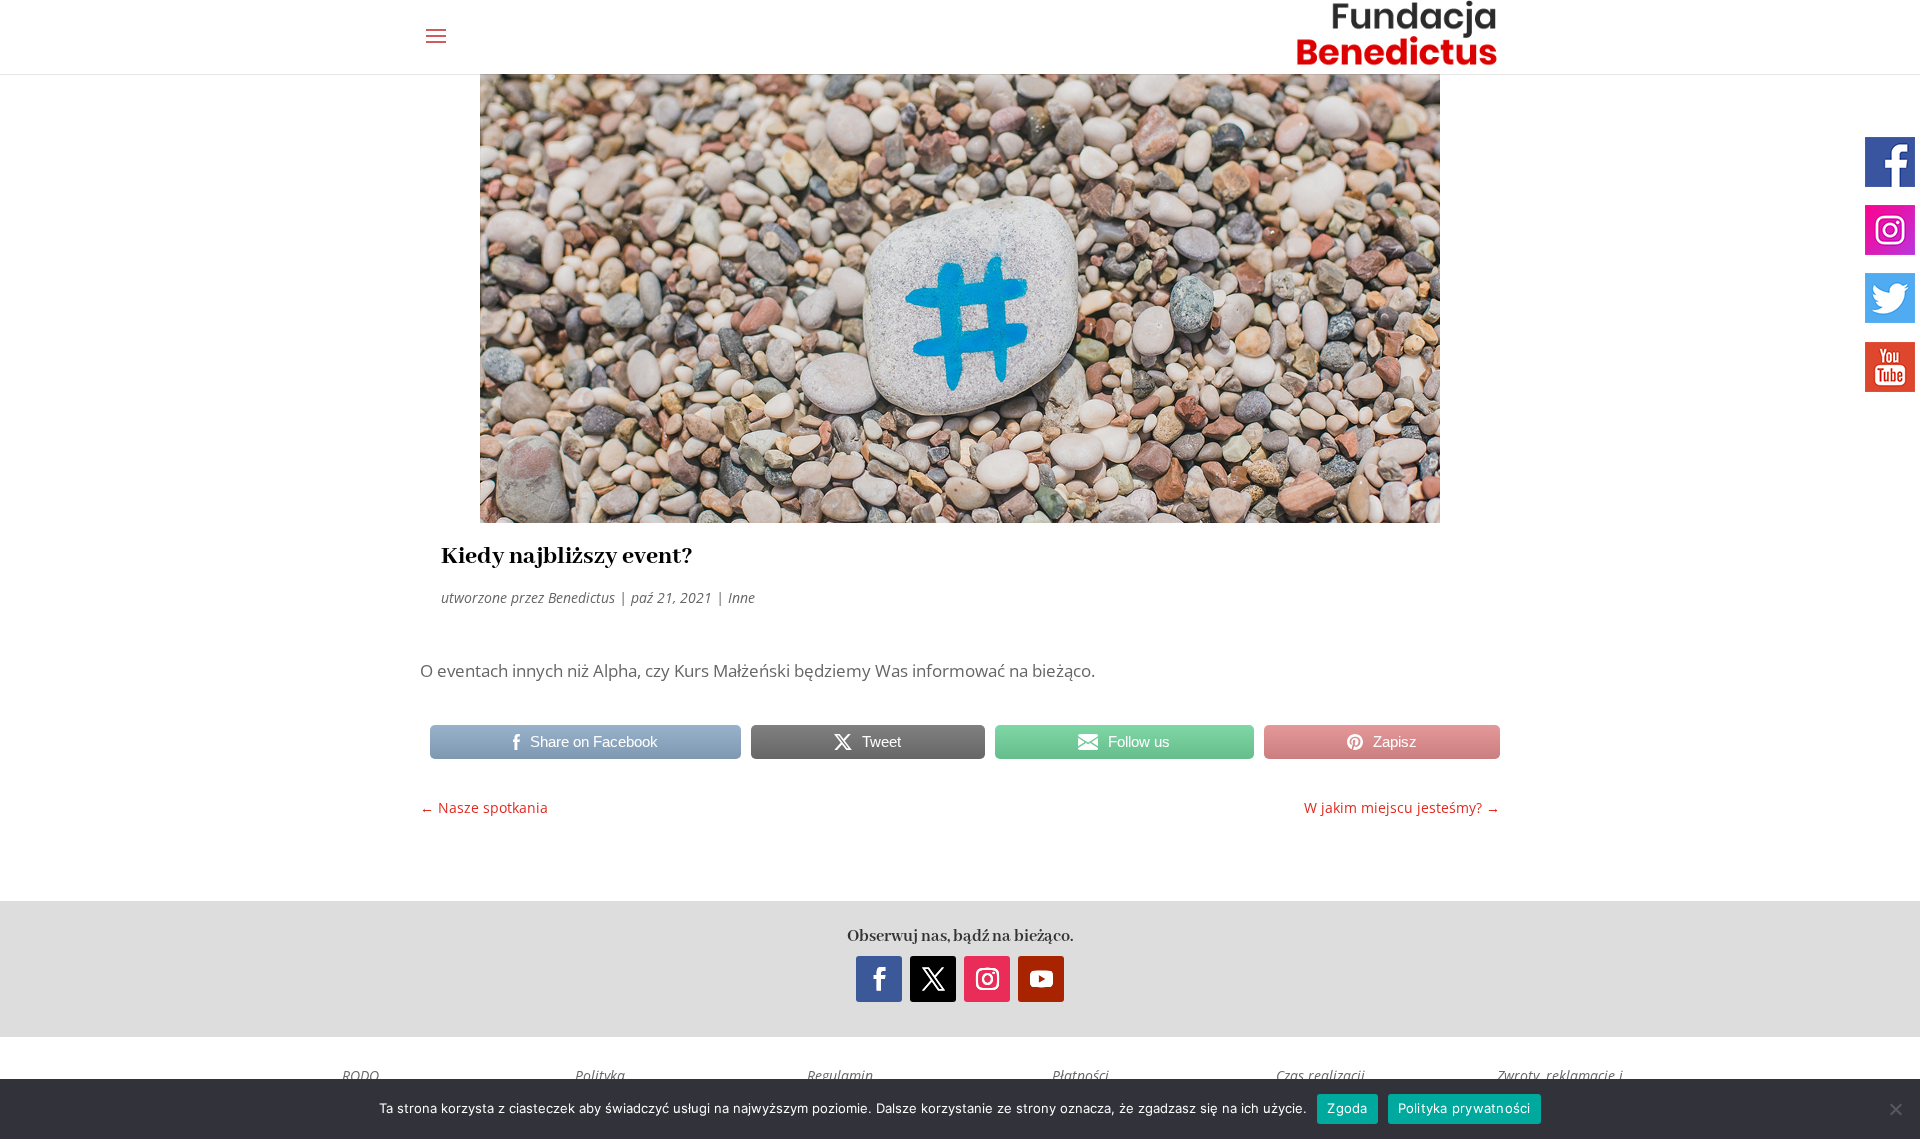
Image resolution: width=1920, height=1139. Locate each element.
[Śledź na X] (933, 979)
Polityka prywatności (1464, 1108)
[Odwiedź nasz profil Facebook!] (1890, 162)
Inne (741, 597)
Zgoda (1347, 1108)
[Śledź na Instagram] (987, 979)
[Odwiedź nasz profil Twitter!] (1890, 298)
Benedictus (581, 597)
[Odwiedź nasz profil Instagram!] (1890, 230)
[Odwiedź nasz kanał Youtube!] (1890, 367)
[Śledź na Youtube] (1041, 979)
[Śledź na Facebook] (879, 979)
